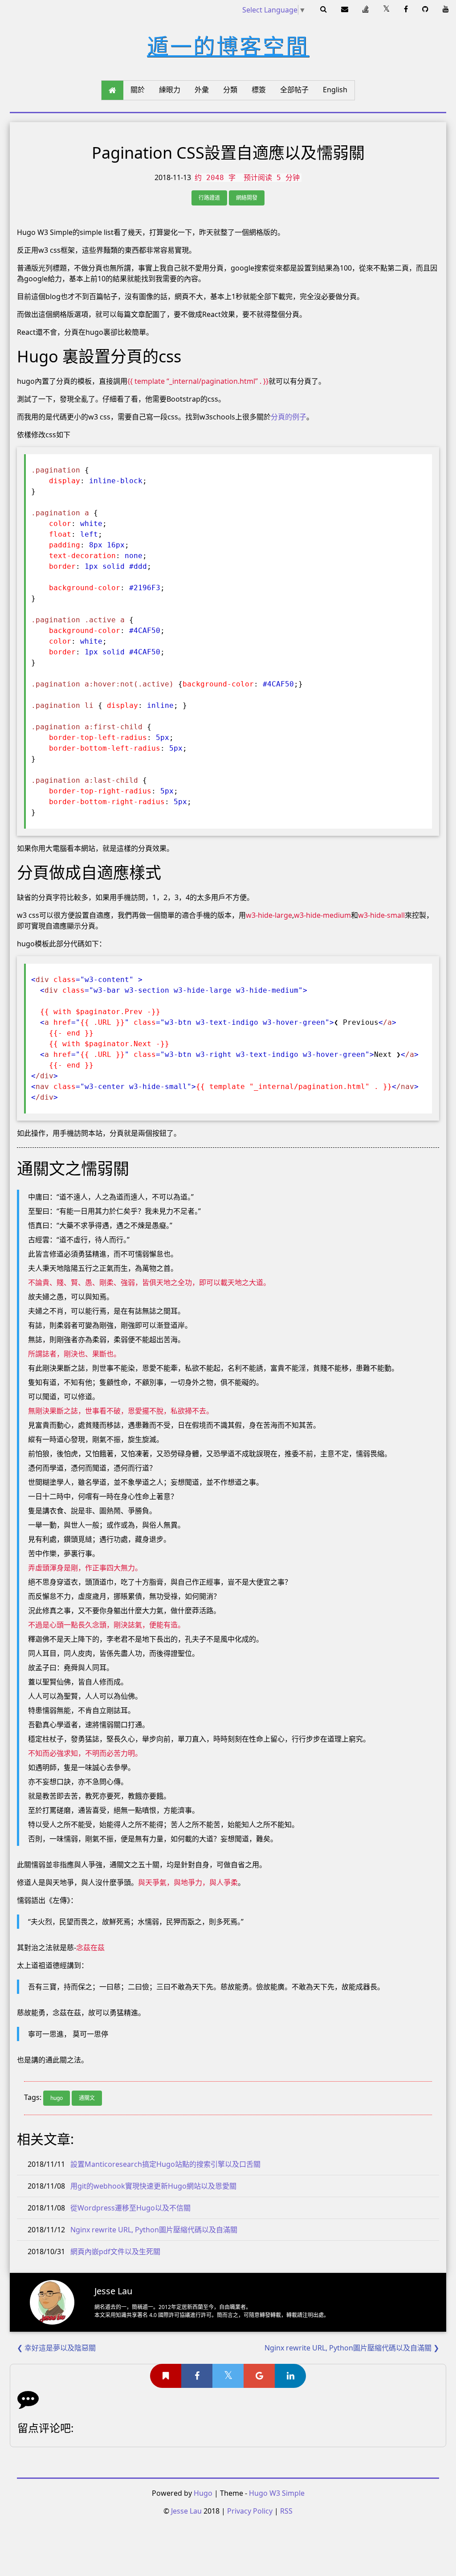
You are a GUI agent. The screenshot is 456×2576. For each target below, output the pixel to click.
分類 (230, 90)
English (335, 90)
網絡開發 (247, 198)
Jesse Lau (186, 2511)
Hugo (203, 2493)
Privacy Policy (250, 2511)
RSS (286, 2511)
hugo (57, 2098)
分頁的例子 (289, 417)
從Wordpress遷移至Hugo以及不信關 (130, 2208)
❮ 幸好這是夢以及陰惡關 (56, 2348)
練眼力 (170, 90)
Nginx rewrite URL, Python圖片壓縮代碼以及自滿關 (154, 2230)
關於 (138, 90)
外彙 (202, 90)
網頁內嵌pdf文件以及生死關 (115, 2251)
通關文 (87, 2098)
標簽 (259, 90)
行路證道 (209, 198)
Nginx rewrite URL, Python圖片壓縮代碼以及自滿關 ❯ (352, 2348)
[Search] (324, 9)
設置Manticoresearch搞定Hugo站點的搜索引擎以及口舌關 (165, 2164)
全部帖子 (294, 90)
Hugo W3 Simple (277, 2493)
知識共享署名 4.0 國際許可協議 (153, 2315)
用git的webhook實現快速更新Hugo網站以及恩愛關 (153, 2186)
